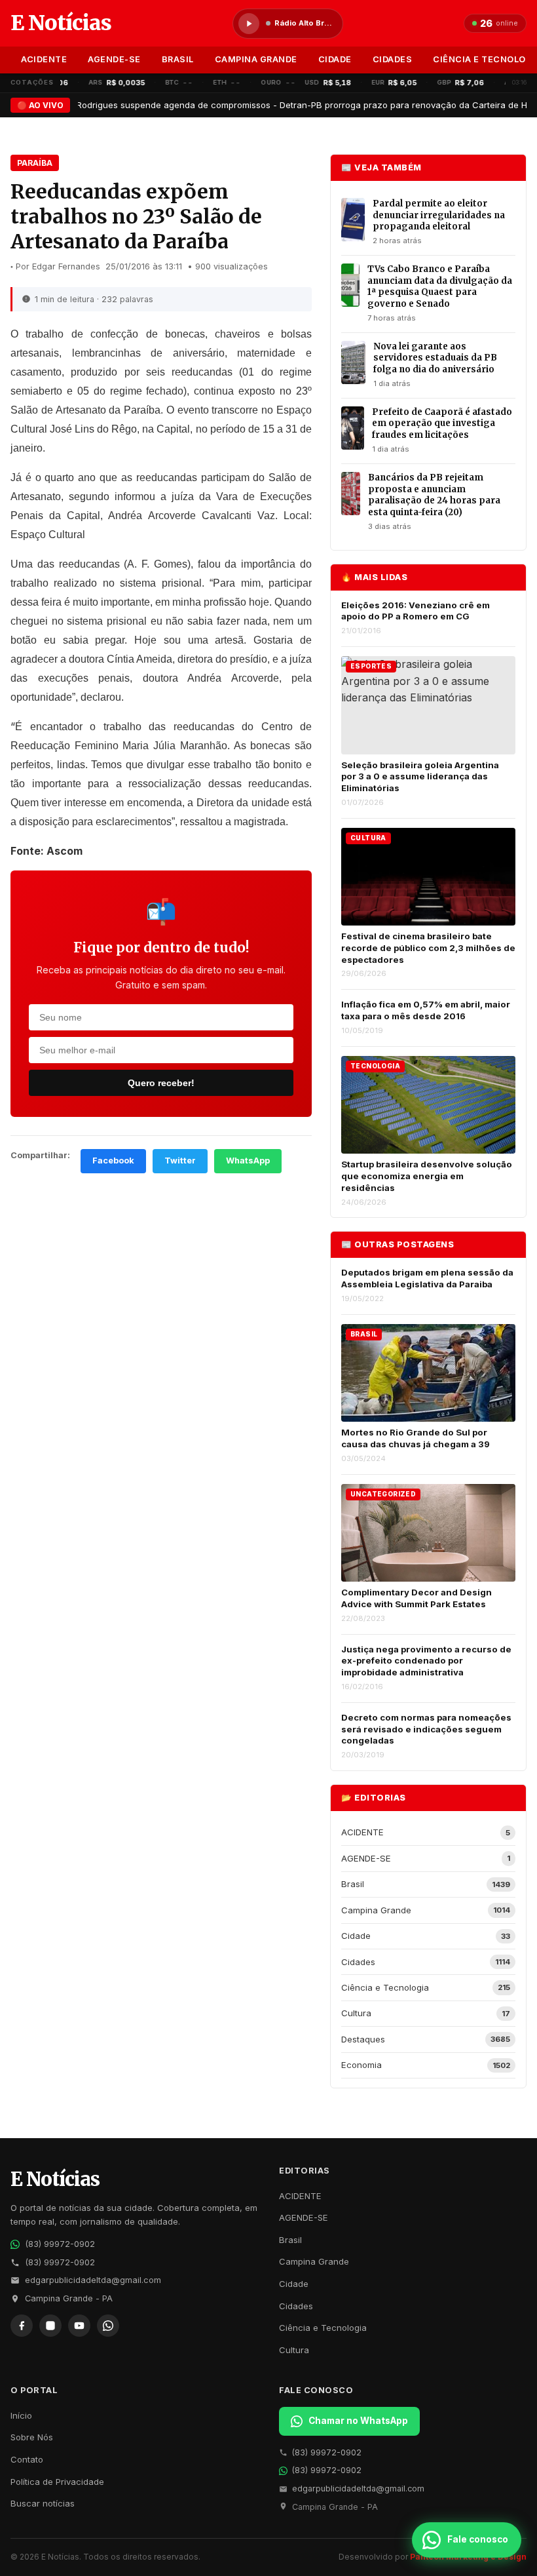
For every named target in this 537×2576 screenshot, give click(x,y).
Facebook (113, 1161)
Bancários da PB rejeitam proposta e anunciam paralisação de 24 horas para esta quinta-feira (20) (434, 495)
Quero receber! (161, 1083)
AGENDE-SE (114, 59)
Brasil (178, 59)
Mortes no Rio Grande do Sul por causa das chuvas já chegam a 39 (416, 1438)
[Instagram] (50, 2326)
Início (21, 2415)
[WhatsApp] (108, 2326)
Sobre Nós (32, 2437)
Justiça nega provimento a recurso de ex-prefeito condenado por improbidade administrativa (426, 1661)
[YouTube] (79, 2326)
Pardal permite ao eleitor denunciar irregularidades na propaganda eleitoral (439, 215)
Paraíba (35, 163)
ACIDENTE (44, 59)
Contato (27, 2459)
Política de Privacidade (57, 2482)
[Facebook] (22, 2326)
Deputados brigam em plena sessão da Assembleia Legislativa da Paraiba (427, 1278)
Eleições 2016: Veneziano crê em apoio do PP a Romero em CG (416, 611)
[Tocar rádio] (249, 24)
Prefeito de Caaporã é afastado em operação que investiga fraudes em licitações (442, 423)
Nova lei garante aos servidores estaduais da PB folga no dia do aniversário (435, 358)
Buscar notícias (43, 2503)
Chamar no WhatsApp (358, 2421)
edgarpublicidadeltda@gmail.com (93, 2280)
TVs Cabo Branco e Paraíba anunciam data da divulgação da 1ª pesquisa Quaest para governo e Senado (440, 286)
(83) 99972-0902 (60, 2244)
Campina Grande (256, 59)
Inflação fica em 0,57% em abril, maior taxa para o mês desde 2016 (426, 1010)
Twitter (180, 1161)
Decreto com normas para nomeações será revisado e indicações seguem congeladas (426, 1729)
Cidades (393, 59)
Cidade (335, 59)
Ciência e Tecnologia (323, 2328)
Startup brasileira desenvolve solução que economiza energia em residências (427, 1176)
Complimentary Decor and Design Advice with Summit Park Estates (417, 1598)
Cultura (294, 2350)
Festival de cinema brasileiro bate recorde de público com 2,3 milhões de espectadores (428, 947)
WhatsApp (248, 1161)
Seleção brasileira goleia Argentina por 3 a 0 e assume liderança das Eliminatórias (420, 776)
